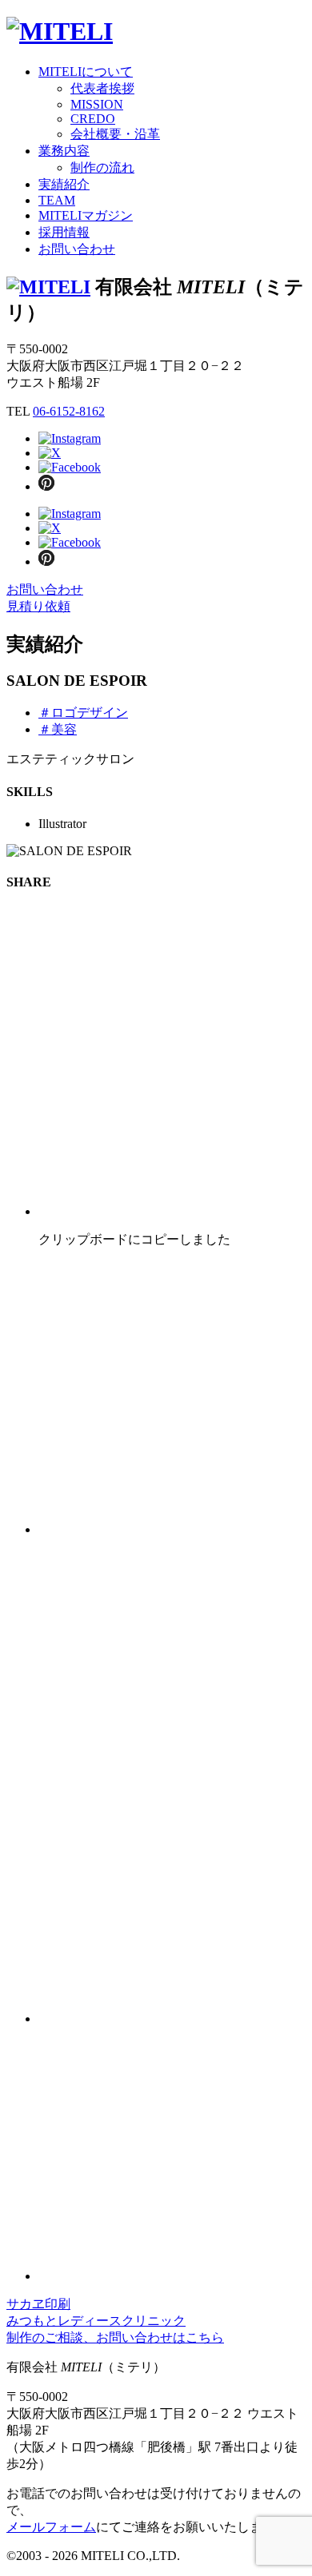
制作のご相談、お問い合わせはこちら (115, 2337)
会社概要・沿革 (115, 134)
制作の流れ (102, 167)
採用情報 (64, 232)
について (86, 72)
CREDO (93, 119)
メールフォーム (51, 2527)
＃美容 (58, 729)
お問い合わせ (77, 249)
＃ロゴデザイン (83, 713)
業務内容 (64, 151)
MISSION (97, 104)
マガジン (86, 215)
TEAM (57, 200)
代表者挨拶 (102, 88)
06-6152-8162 (69, 411)
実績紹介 (64, 184)
